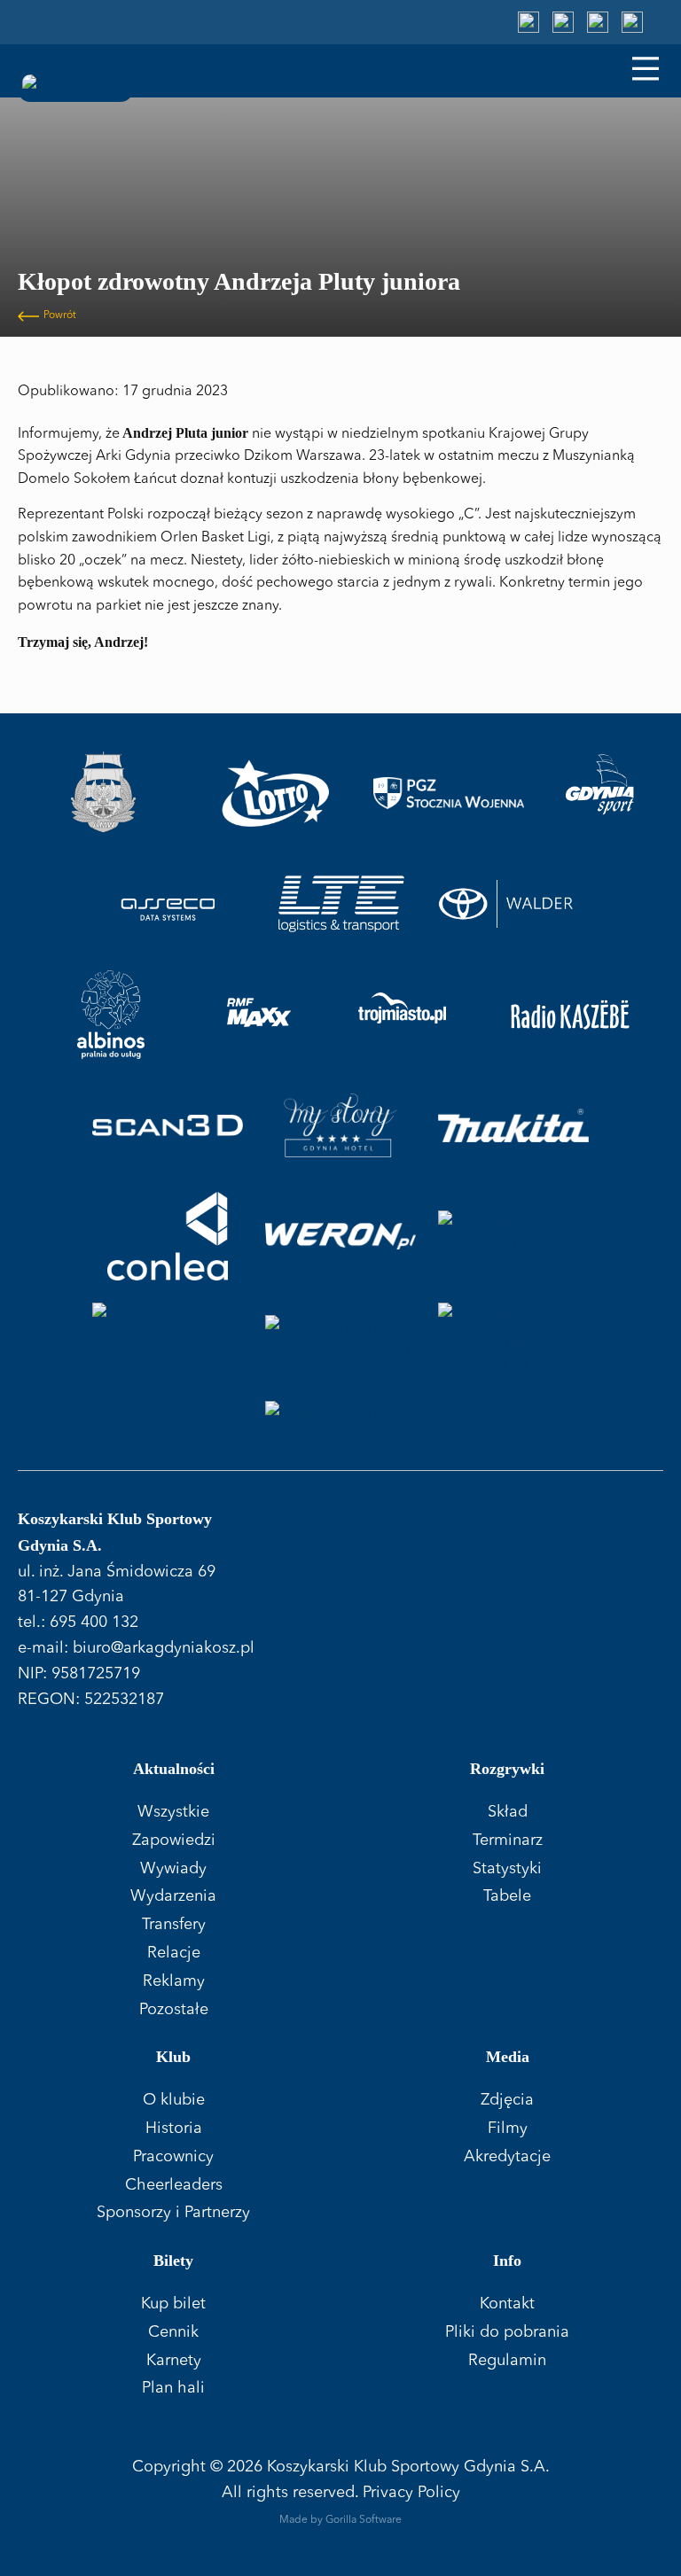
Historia (174, 2129)
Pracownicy (173, 2157)
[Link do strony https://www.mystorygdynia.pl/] (340, 1125)
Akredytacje (507, 2157)
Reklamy (174, 1981)
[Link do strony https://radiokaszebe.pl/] (570, 1015)
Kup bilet (173, 2304)
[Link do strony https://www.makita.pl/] (513, 1125)
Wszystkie (173, 1812)
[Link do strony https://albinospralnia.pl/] (111, 1015)
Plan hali (173, 2388)
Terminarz (508, 1841)
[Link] (528, 22)
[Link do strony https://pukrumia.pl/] (340, 1427)
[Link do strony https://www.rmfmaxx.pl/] (259, 1015)
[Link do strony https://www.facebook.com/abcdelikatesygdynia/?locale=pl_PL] (513, 1341)
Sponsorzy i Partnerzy (173, 2213)
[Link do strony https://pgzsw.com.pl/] (449, 793)
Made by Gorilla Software (340, 2520)
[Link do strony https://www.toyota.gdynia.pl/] (513, 904)
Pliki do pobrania (507, 2332)
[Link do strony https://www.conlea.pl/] (168, 1236)
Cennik (173, 2332)
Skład (508, 1812)
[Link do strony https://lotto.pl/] (276, 793)
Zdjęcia (507, 2100)
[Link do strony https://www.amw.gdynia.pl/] (103, 793)
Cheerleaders (174, 2185)
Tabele (507, 1896)
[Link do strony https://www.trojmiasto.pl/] (402, 1015)
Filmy (508, 2129)
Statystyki (507, 1869)
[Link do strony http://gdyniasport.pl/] (600, 793)
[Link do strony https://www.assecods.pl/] (168, 904)
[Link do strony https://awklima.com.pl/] (513, 1236)
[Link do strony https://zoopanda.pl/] (340, 1341)
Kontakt (507, 2304)
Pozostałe (174, 2010)
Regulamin (507, 2361)
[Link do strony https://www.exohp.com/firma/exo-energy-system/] (168, 1341)
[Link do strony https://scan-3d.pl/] (168, 1125)
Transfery (174, 1925)
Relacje (174, 1953)
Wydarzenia (173, 1896)
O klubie (174, 2100)
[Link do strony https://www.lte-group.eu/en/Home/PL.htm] (340, 904)
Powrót (60, 315)
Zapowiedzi (174, 1841)
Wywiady (173, 1869)
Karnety (174, 2361)
